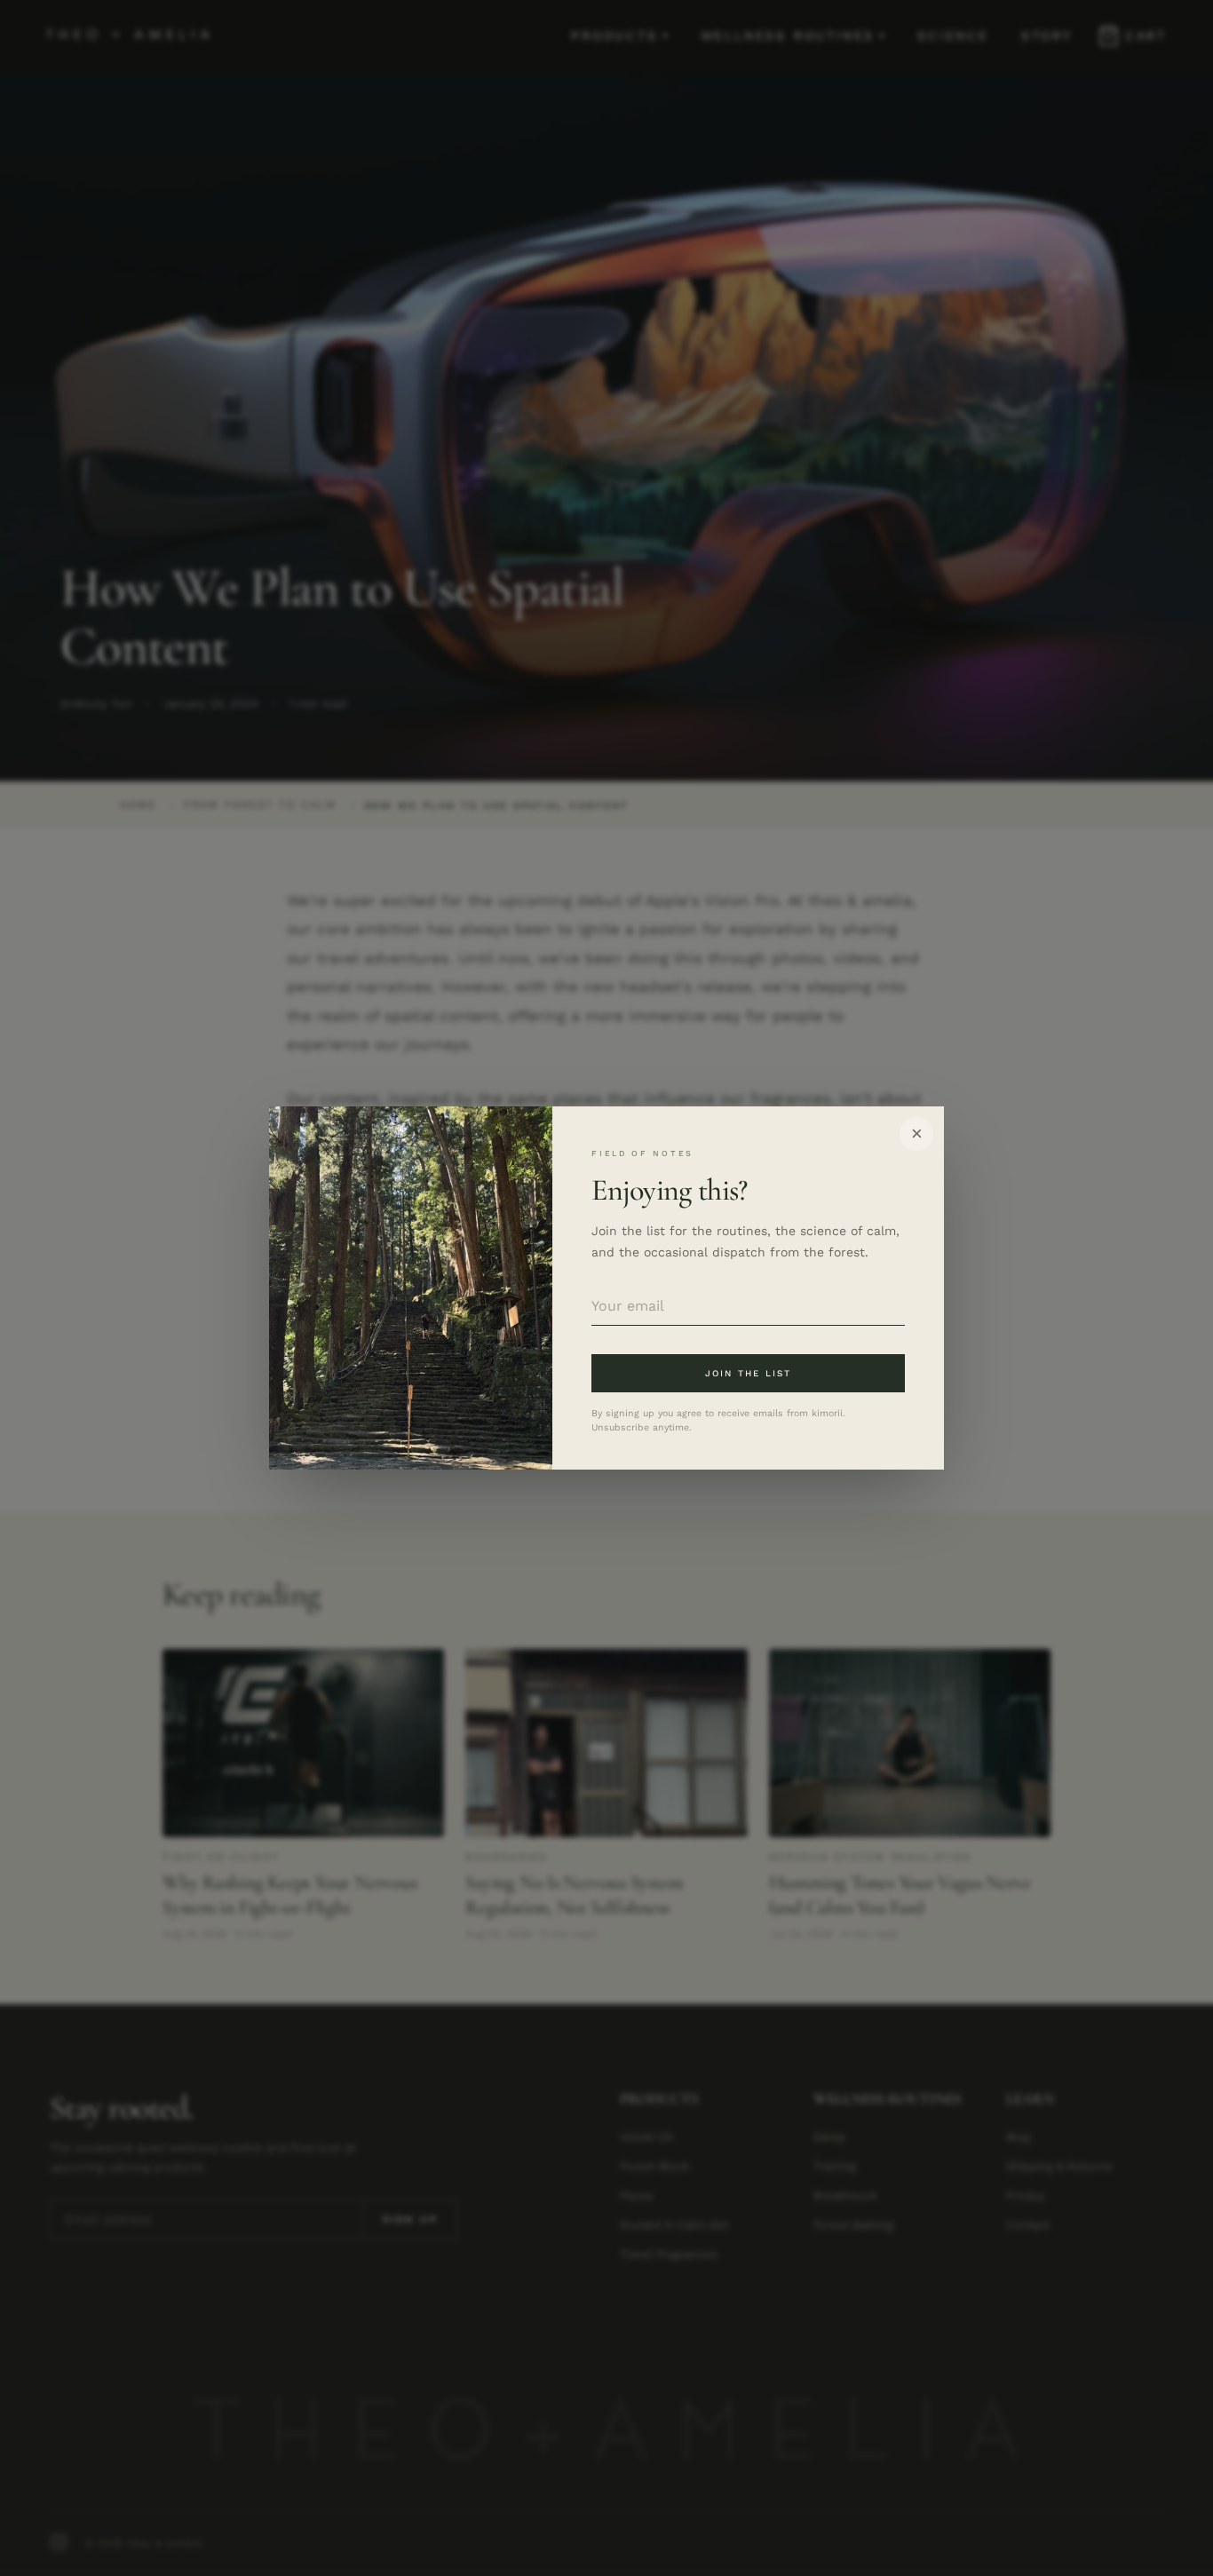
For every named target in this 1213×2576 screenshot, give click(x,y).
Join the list (749, 1373)
